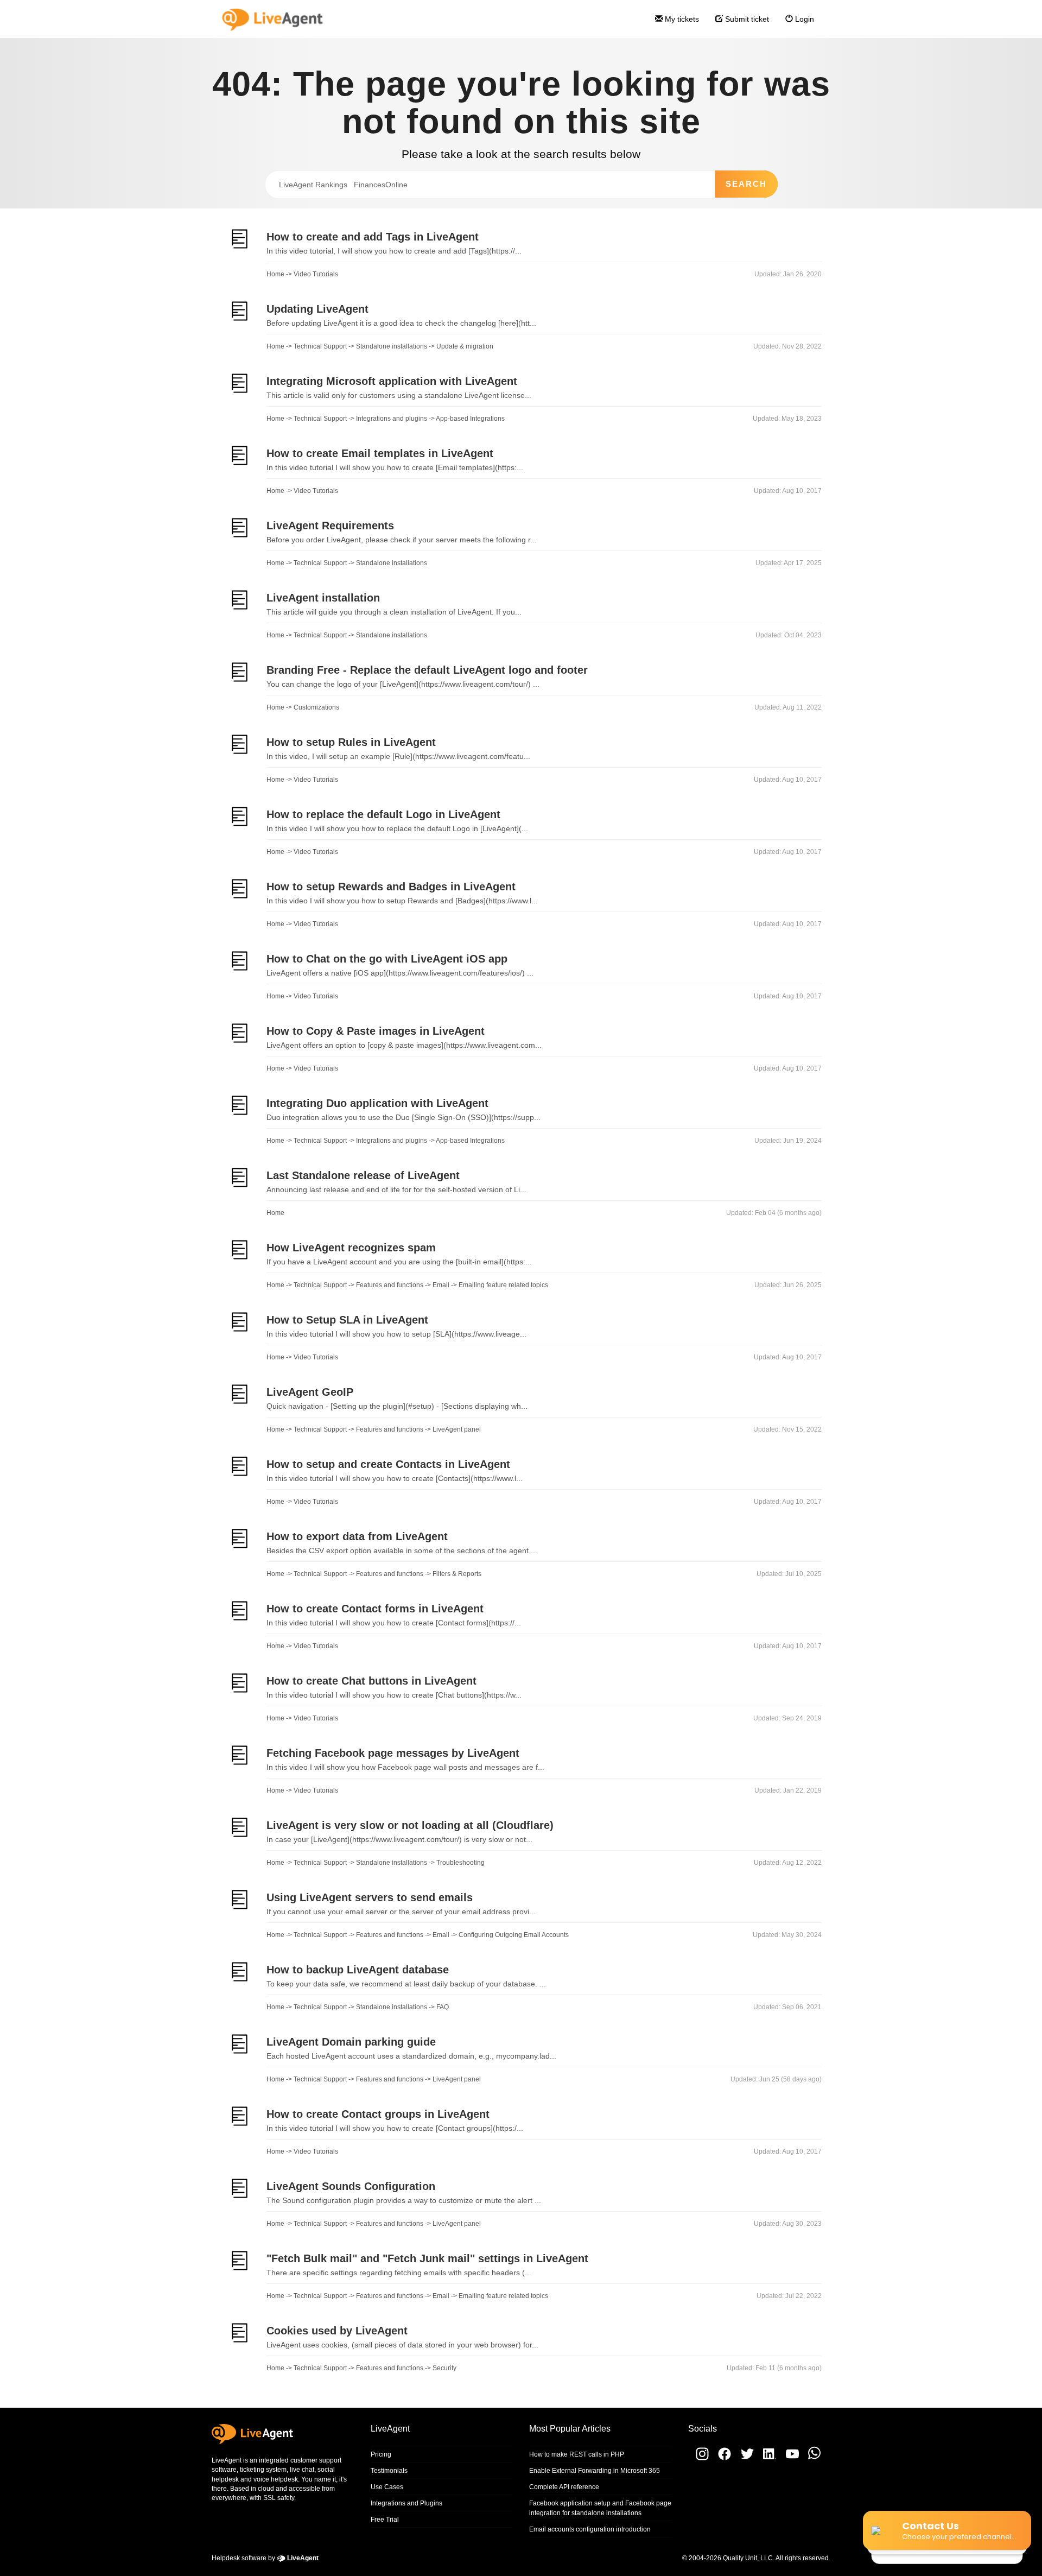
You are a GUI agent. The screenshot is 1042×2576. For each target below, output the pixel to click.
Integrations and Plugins (406, 2503)
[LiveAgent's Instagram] (698, 2458)
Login (803, 19)
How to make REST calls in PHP (577, 2454)
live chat (302, 2470)
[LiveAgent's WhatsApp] (811, 2458)
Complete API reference (564, 2487)
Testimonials (389, 2471)
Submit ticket (746, 19)
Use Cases (387, 2487)
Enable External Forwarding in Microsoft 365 (595, 2471)
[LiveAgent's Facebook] (722, 2458)
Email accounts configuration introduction (590, 2529)
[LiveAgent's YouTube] (789, 2458)
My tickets (681, 19)
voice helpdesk (276, 2479)
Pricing (381, 2454)
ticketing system (263, 2470)
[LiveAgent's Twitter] (744, 2458)
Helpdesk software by (265, 2558)
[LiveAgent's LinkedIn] (767, 2458)
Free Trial (385, 2520)
